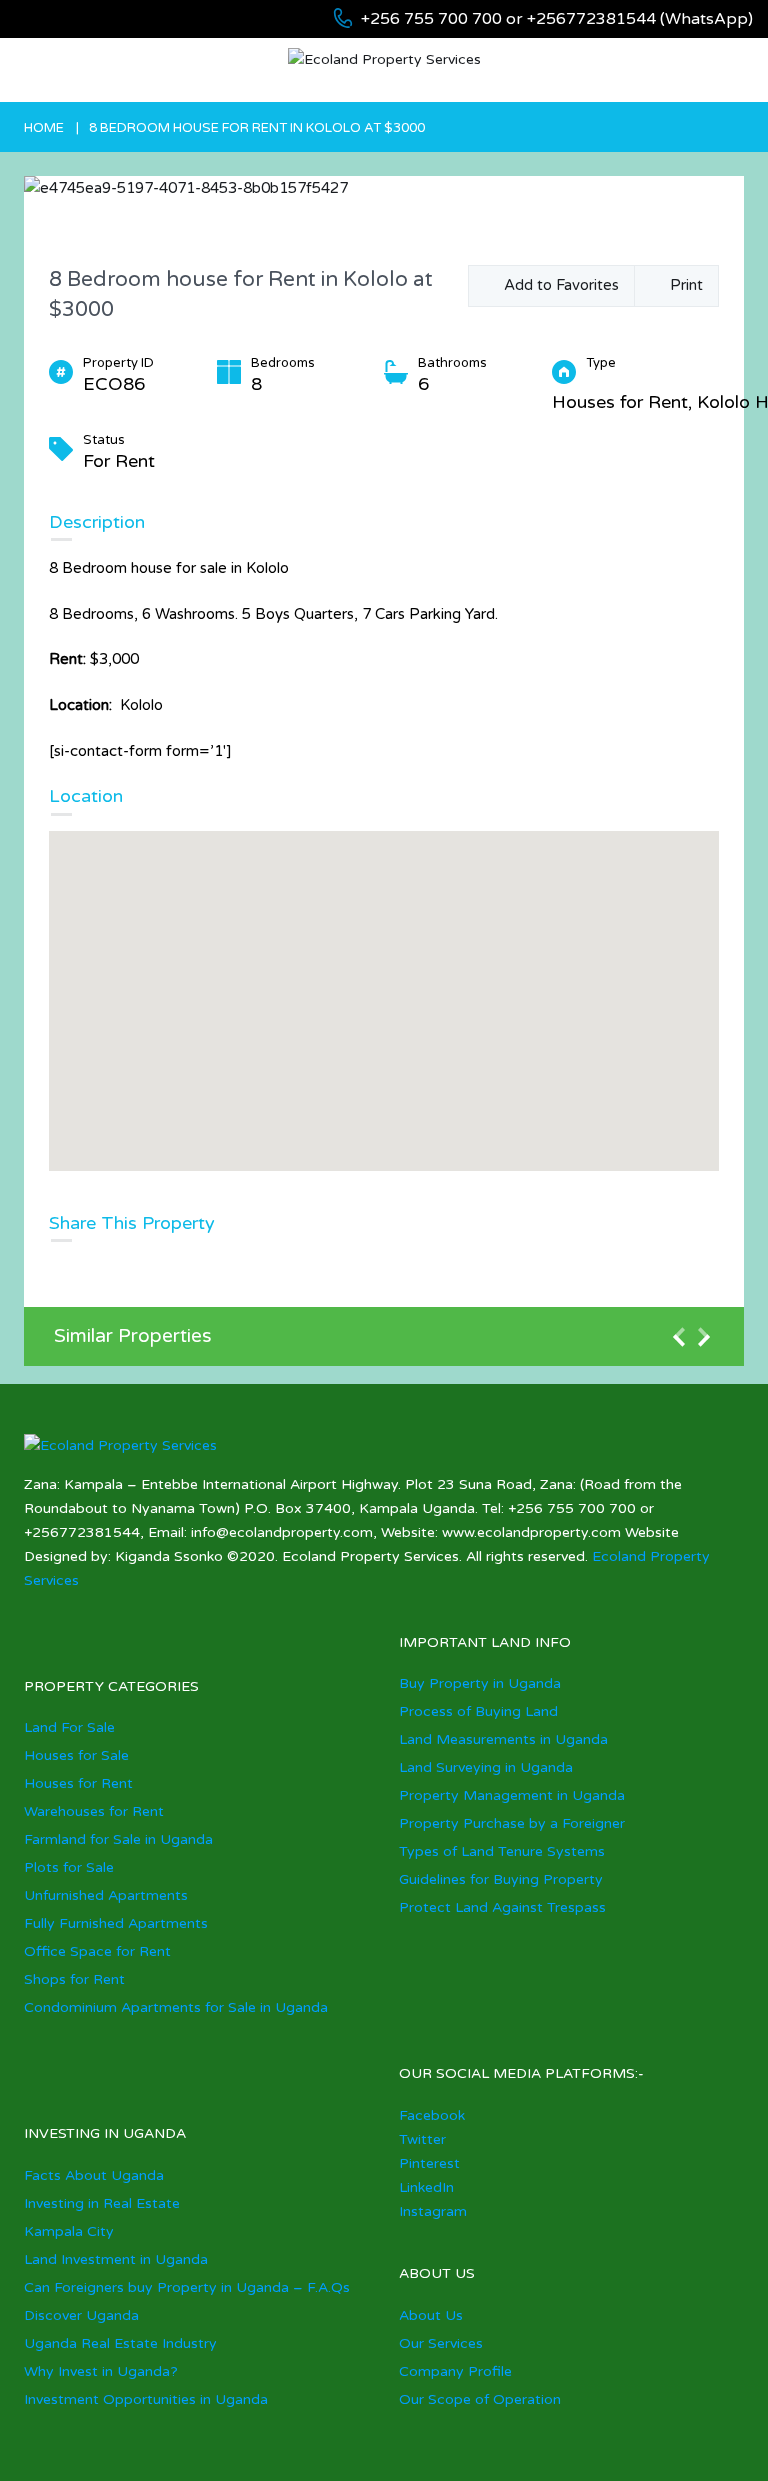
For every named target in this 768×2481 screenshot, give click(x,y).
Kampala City (69, 2231)
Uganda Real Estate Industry (120, 2343)
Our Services (441, 2343)
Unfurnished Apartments (106, 1895)
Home (44, 128)
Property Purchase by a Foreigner (512, 1823)
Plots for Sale (69, 1867)
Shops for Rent (74, 1979)
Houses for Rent (78, 1783)
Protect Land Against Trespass (502, 1907)
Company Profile (455, 2371)
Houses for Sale (76, 1755)
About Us (431, 2315)
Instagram (433, 2211)
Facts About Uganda (94, 2175)
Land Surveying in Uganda (486, 1767)
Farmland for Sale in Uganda (118, 1839)
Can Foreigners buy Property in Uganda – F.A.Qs (187, 2287)
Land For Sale (69, 1727)
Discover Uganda (81, 2315)
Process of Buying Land (478, 1711)
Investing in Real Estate (102, 2203)
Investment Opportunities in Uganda (146, 2399)
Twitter (422, 2139)
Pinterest (429, 2163)
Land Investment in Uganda (116, 2259)
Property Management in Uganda (512, 1795)
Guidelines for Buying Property (501, 1879)
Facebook (432, 2115)
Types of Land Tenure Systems (502, 1851)
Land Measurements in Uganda (503, 1739)
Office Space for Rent (97, 1951)
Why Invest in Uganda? (101, 2371)
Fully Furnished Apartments (116, 1923)
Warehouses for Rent (94, 1811)
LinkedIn (426, 2187)
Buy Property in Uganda (480, 1683)
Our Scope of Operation (480, 2399)
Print (682, 285)
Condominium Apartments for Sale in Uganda (176, 2007)
